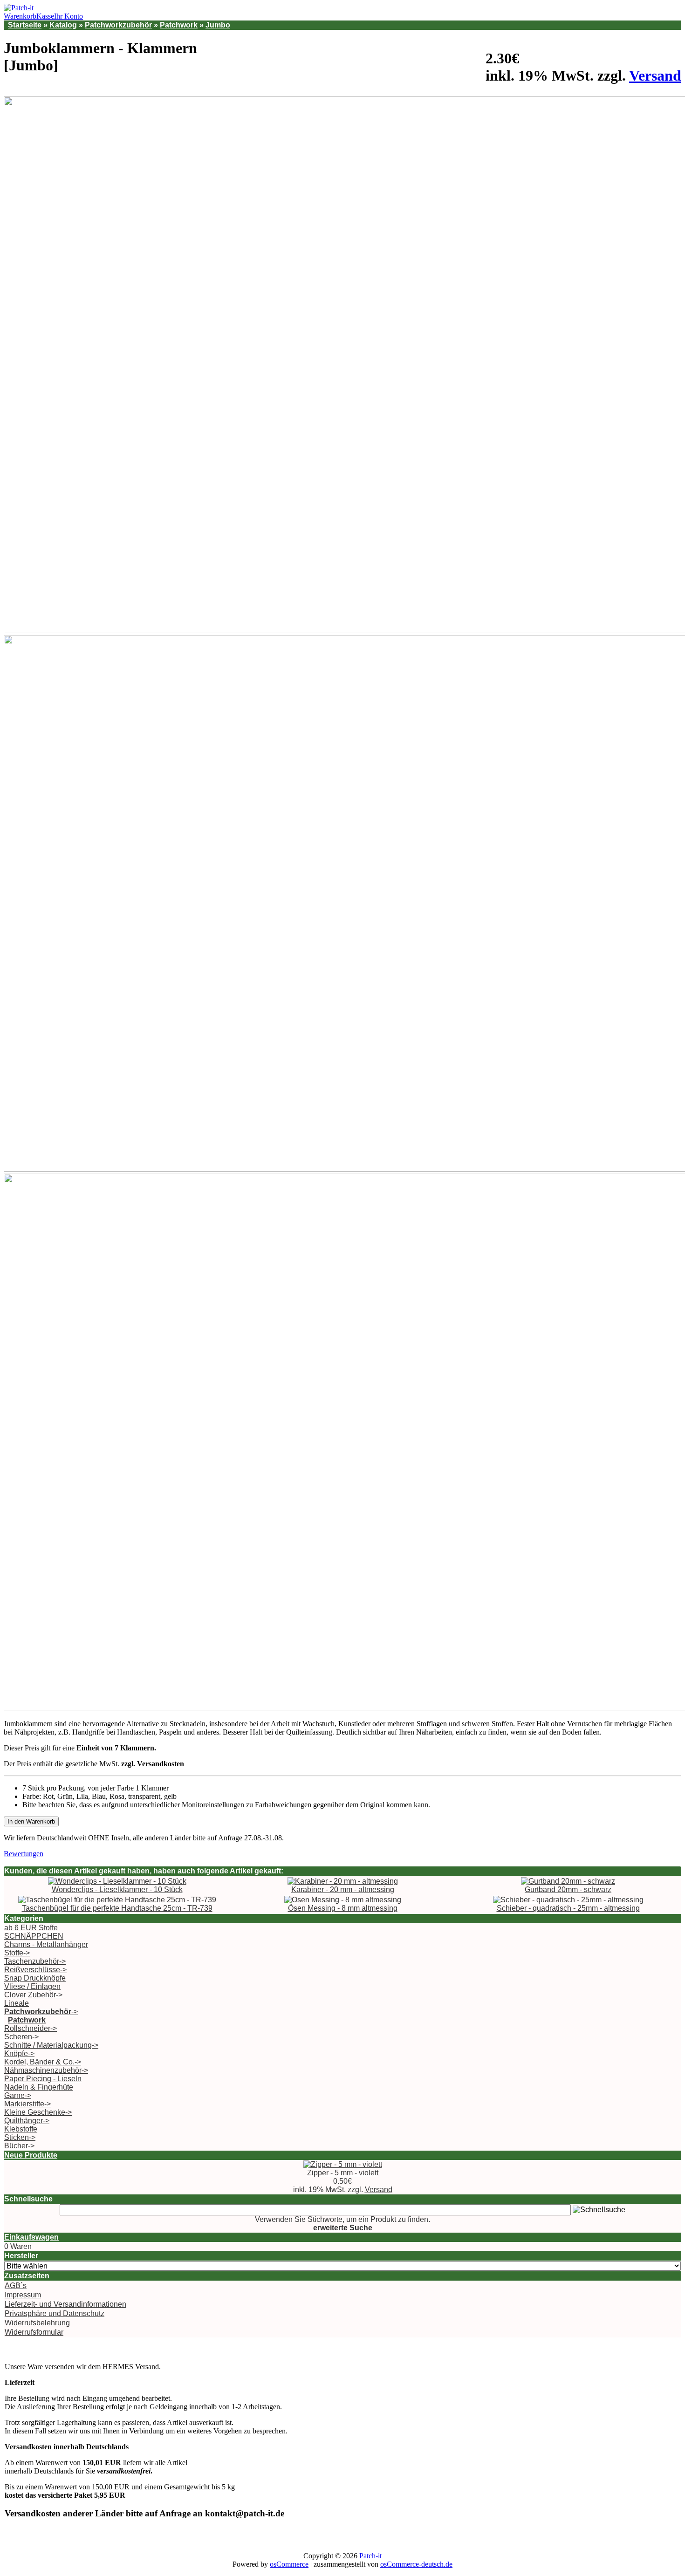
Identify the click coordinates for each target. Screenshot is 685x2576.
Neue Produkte (31, 2155)
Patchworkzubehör (118, 25)
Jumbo (218, 25)
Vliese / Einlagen (32, 1986)
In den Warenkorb (31, 1821)
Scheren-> (21, 2037)
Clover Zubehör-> (33, 1995)
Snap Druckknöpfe (35, 1978)
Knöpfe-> (19, 2053)
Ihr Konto (68, 16)
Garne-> (18, 2095)
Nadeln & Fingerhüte (39, 2087)
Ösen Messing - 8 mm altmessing (343, 1908)
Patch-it (370, 2556)
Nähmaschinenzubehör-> (46, 2070)
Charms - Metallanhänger (46, 1944)
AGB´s (16, 2286)
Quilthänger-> (27, 2121)
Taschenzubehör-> (35, 1961)
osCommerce (289, 2564)
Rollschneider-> (31, 2028)
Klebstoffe (21, 2129)
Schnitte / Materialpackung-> (51, 2045)
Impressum (23, 2295)
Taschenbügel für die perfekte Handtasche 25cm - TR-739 (117, 1908)
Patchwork (179, 25)
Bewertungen (24, 1854)
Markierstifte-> (27, 2104)
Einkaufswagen (31, 2237)
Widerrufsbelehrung (37, 2323)
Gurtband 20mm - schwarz (568, 1889)
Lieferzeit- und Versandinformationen (65, 2304)
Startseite (25, 25)
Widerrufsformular (34, 2332)
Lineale (17, 2003)
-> (41, 2012)
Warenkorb (20, 16)
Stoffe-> (17, 1953)
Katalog (63, 25)
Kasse (45, 16)
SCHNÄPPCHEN (34, 1936)
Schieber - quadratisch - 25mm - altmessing (568, 1908)
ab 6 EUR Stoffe (31, 1928)
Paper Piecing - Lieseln (43, 2079)
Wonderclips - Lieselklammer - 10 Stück (117, 1889)
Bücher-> (19, 2146)
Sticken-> (20, 2137)
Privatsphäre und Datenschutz (55, 2313)
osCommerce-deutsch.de (416, 2564)
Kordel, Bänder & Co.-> (43, 2062)
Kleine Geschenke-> (38, 2112)
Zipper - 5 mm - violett (343, 2173)
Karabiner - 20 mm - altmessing (343, 1889)
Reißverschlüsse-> (35, 1970)
